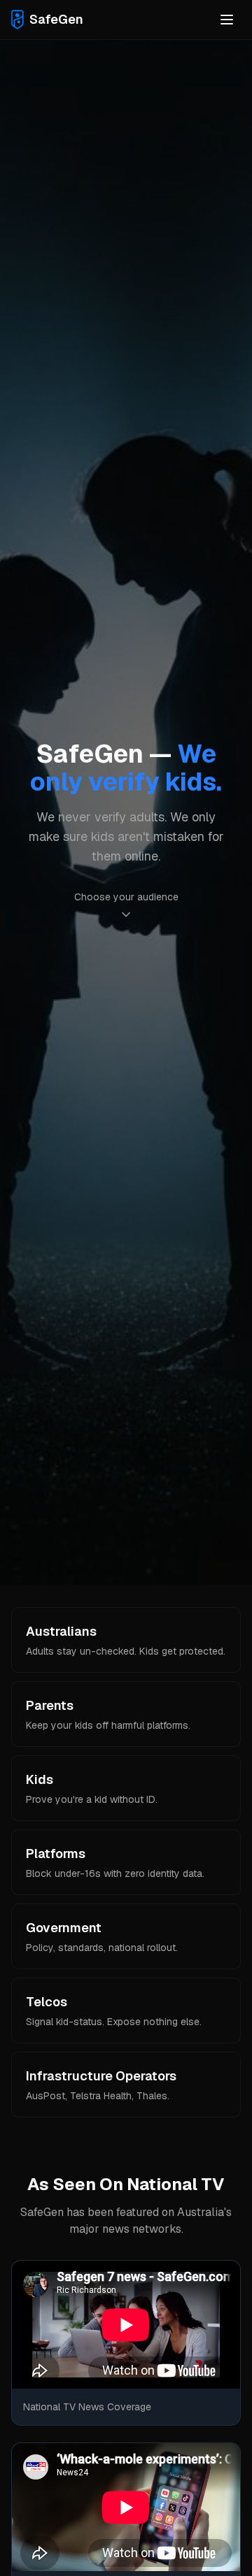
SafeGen (56, 19)
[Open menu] (227, 20)
